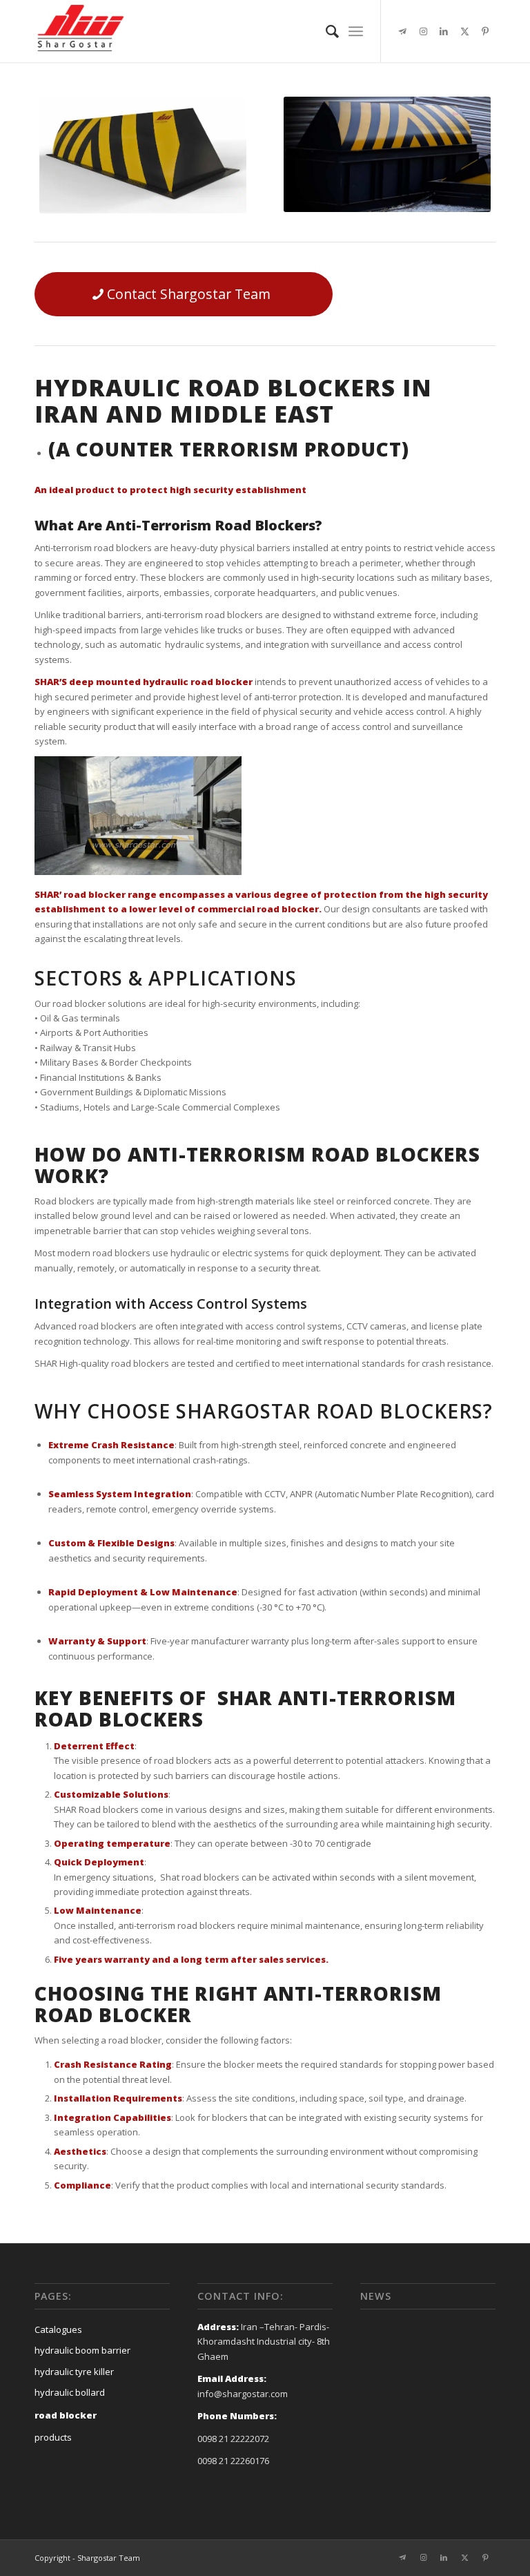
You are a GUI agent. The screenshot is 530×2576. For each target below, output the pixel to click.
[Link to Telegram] (402, 31)
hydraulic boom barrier (82, 2350)
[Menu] (356, 31)
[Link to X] (464, 31)
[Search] (325, 31)
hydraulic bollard (70, 2392)
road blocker (66, 2415)
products (53, 2437)
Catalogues (58, 2329)
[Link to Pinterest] (485, 31)
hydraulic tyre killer (74, 2372)
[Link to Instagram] (423, 31)
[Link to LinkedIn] (444, 31)
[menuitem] (325, 31)
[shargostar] (80, 31)
